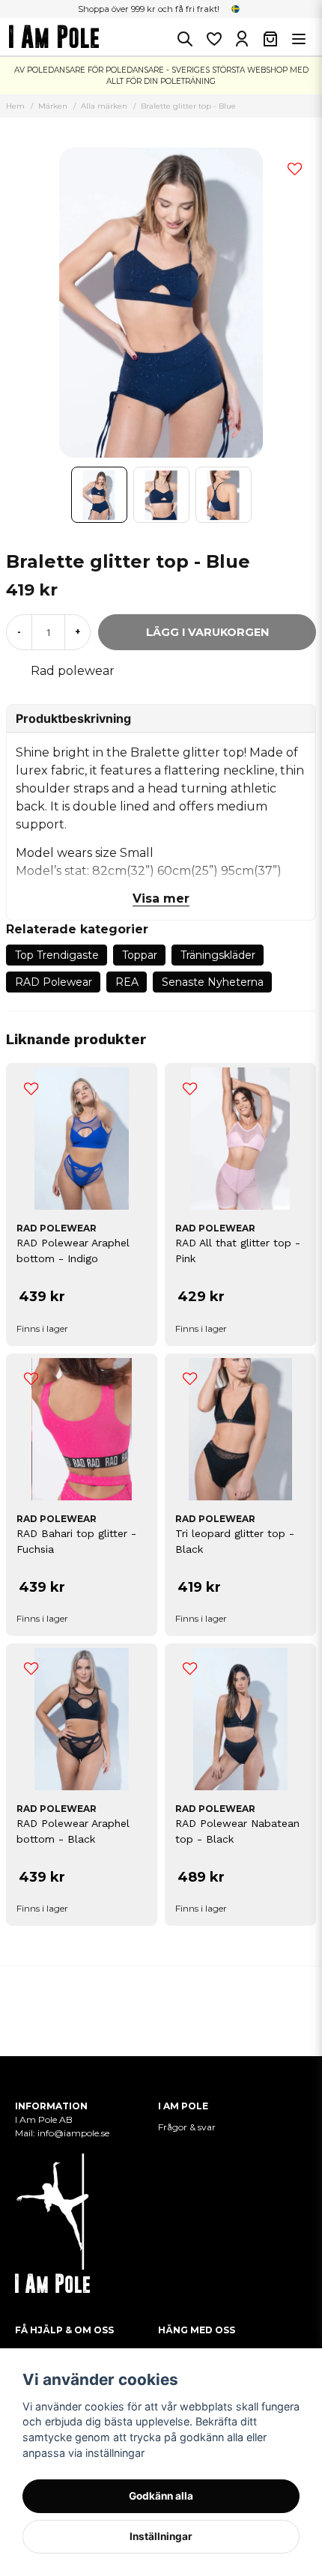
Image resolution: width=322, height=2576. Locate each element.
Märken (53, 106)
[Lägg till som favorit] (213, 39)
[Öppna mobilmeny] (299, 39)
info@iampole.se (75, 2133)
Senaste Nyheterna (213, 982)
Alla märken (104, 106)
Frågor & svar (187, 2127)
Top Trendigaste (57, 955)
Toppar (140, 955)
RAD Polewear (54, 982)
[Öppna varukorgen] (270, 39)
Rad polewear (73, 671)
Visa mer (161, 898)
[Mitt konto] (242, 39)
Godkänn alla (161, 2496)
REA (127, 982)
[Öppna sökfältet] (185, 39)
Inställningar (161, 2536)
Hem (15, 106)
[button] (236, 9)
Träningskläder (218, 955)
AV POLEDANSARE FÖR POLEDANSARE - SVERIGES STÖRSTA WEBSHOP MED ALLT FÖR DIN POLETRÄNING (161, 76)
